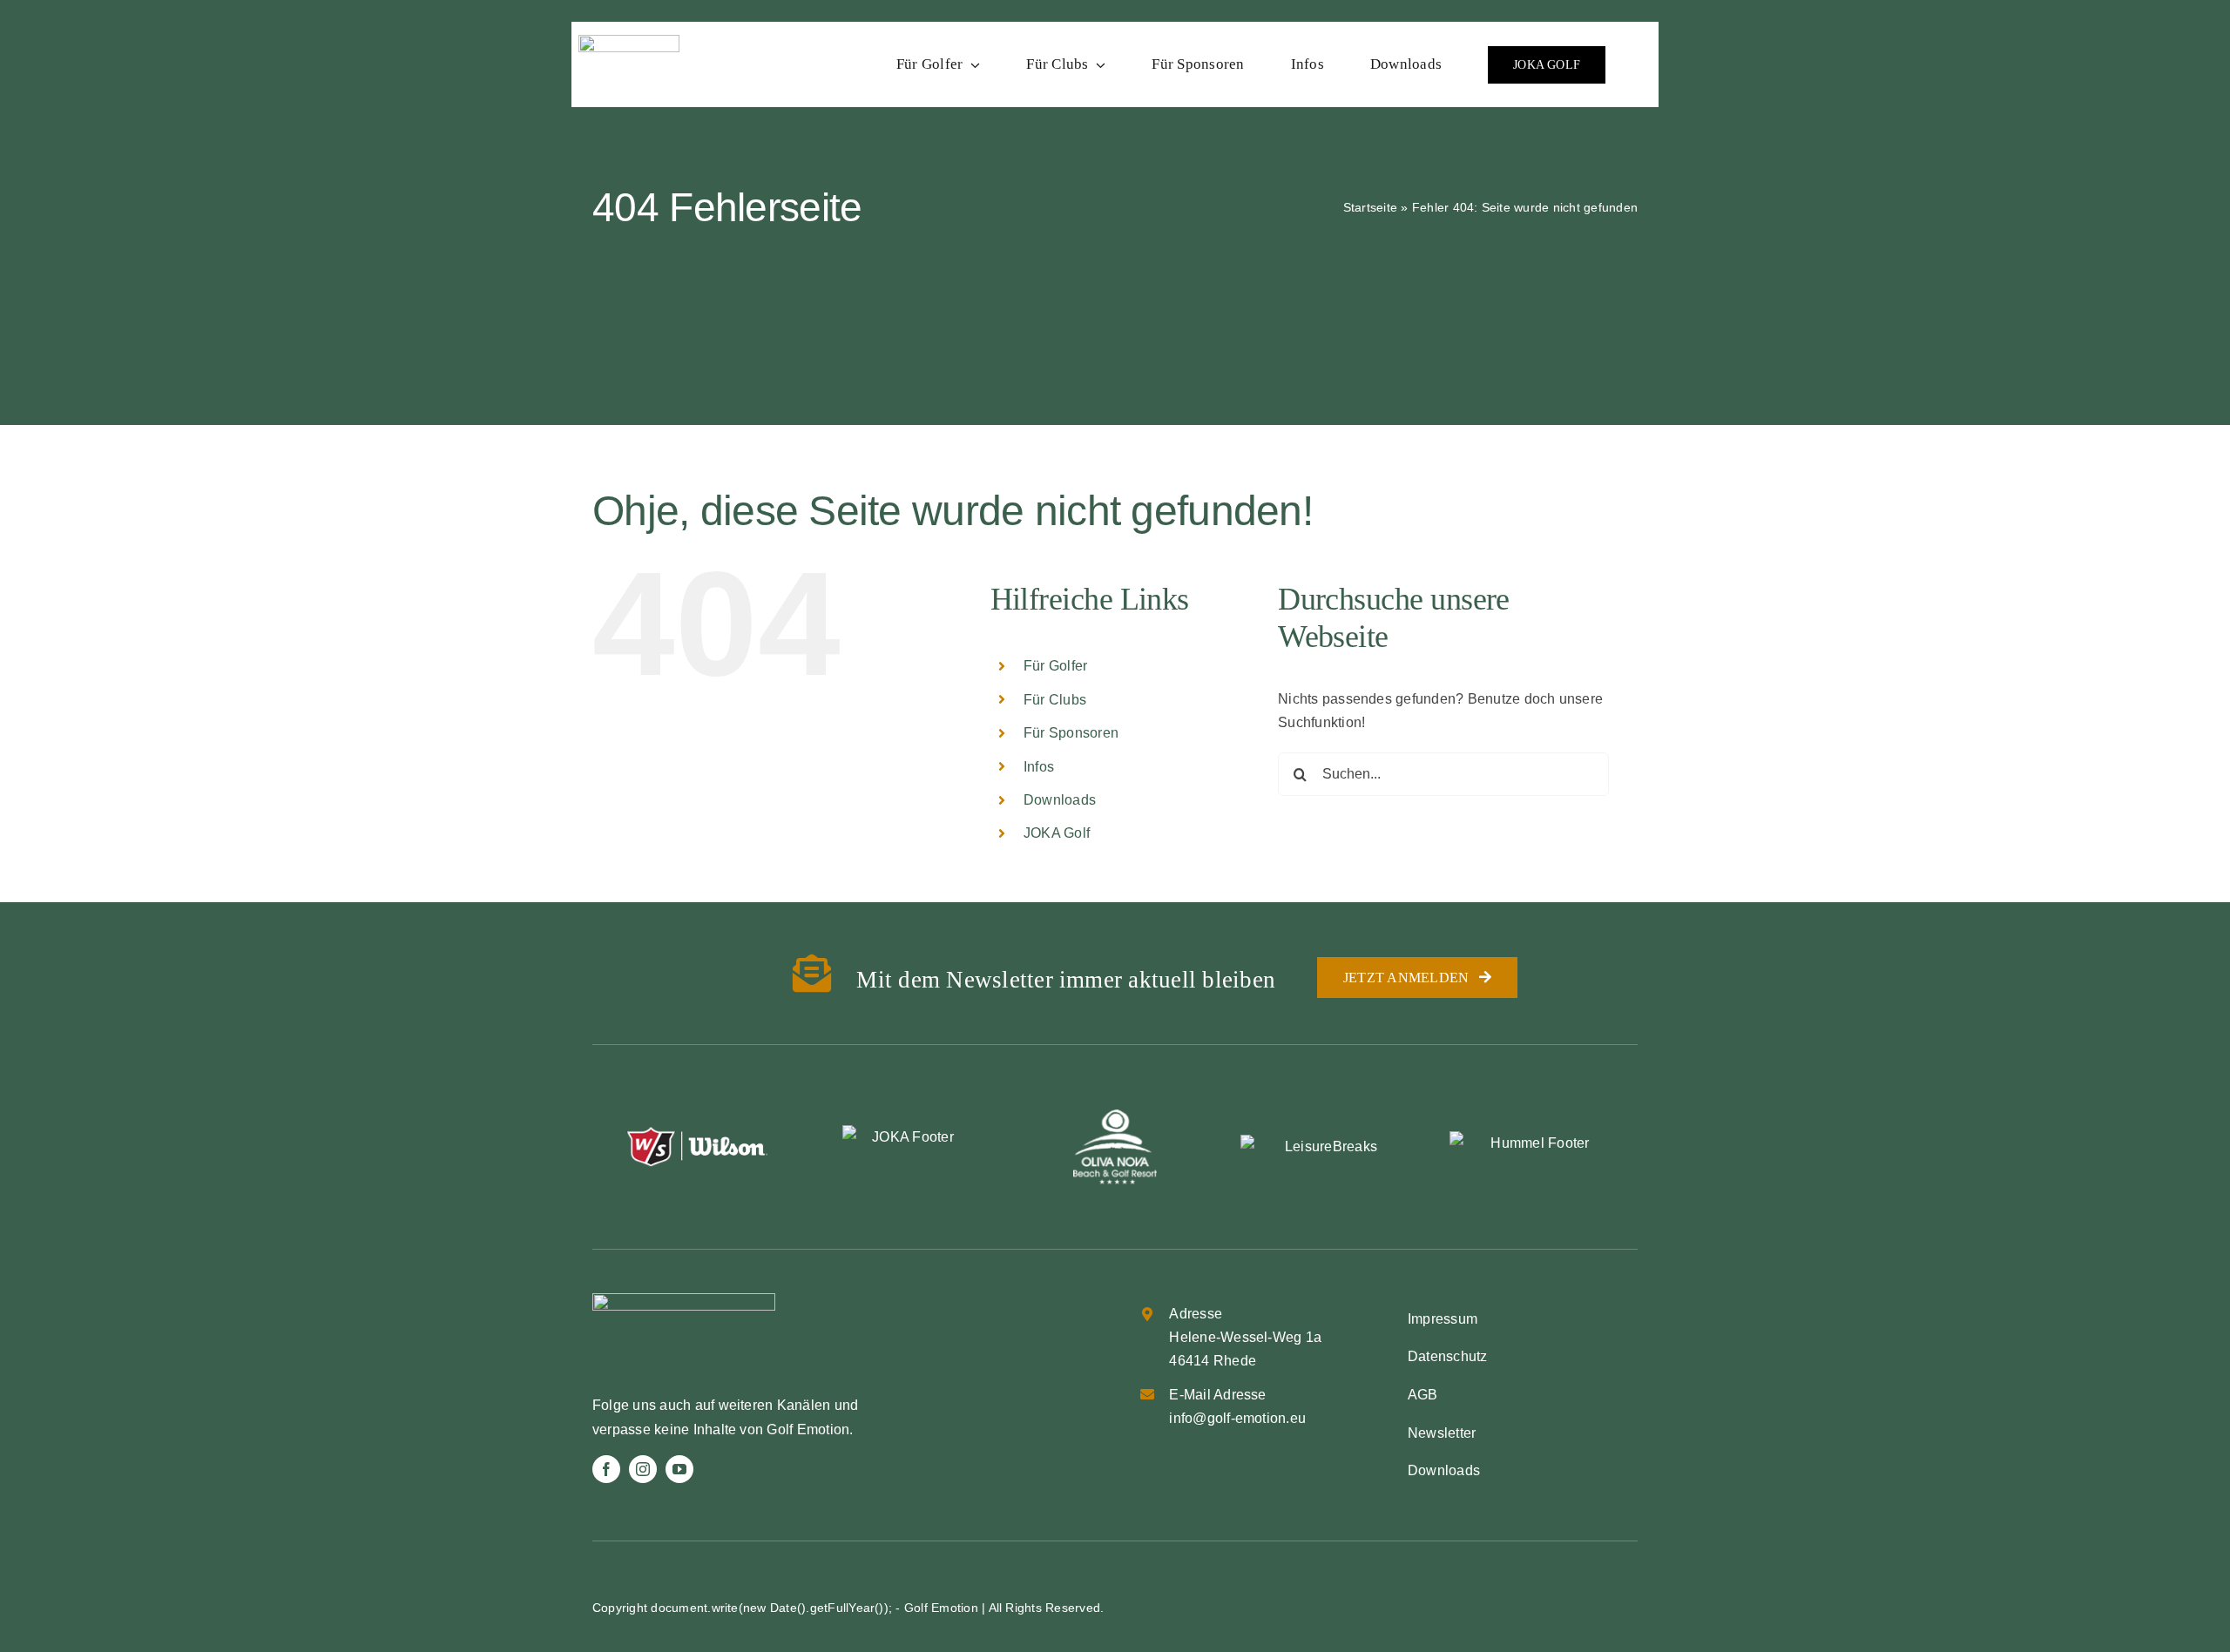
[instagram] (643, 1469)
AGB (1423, 1395)
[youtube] (679, 1469)
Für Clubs (1055, 700)
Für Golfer (1055, 666)
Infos (1039, 767)
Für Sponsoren (1071, 733)
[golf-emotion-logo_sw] (629, 41)
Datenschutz (1448, 1356)
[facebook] (606, 1469)
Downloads (1060, 800)
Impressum (1443, 1319)
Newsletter (1442, 1433)
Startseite (1370, 207)
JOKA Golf (1057, 833)
